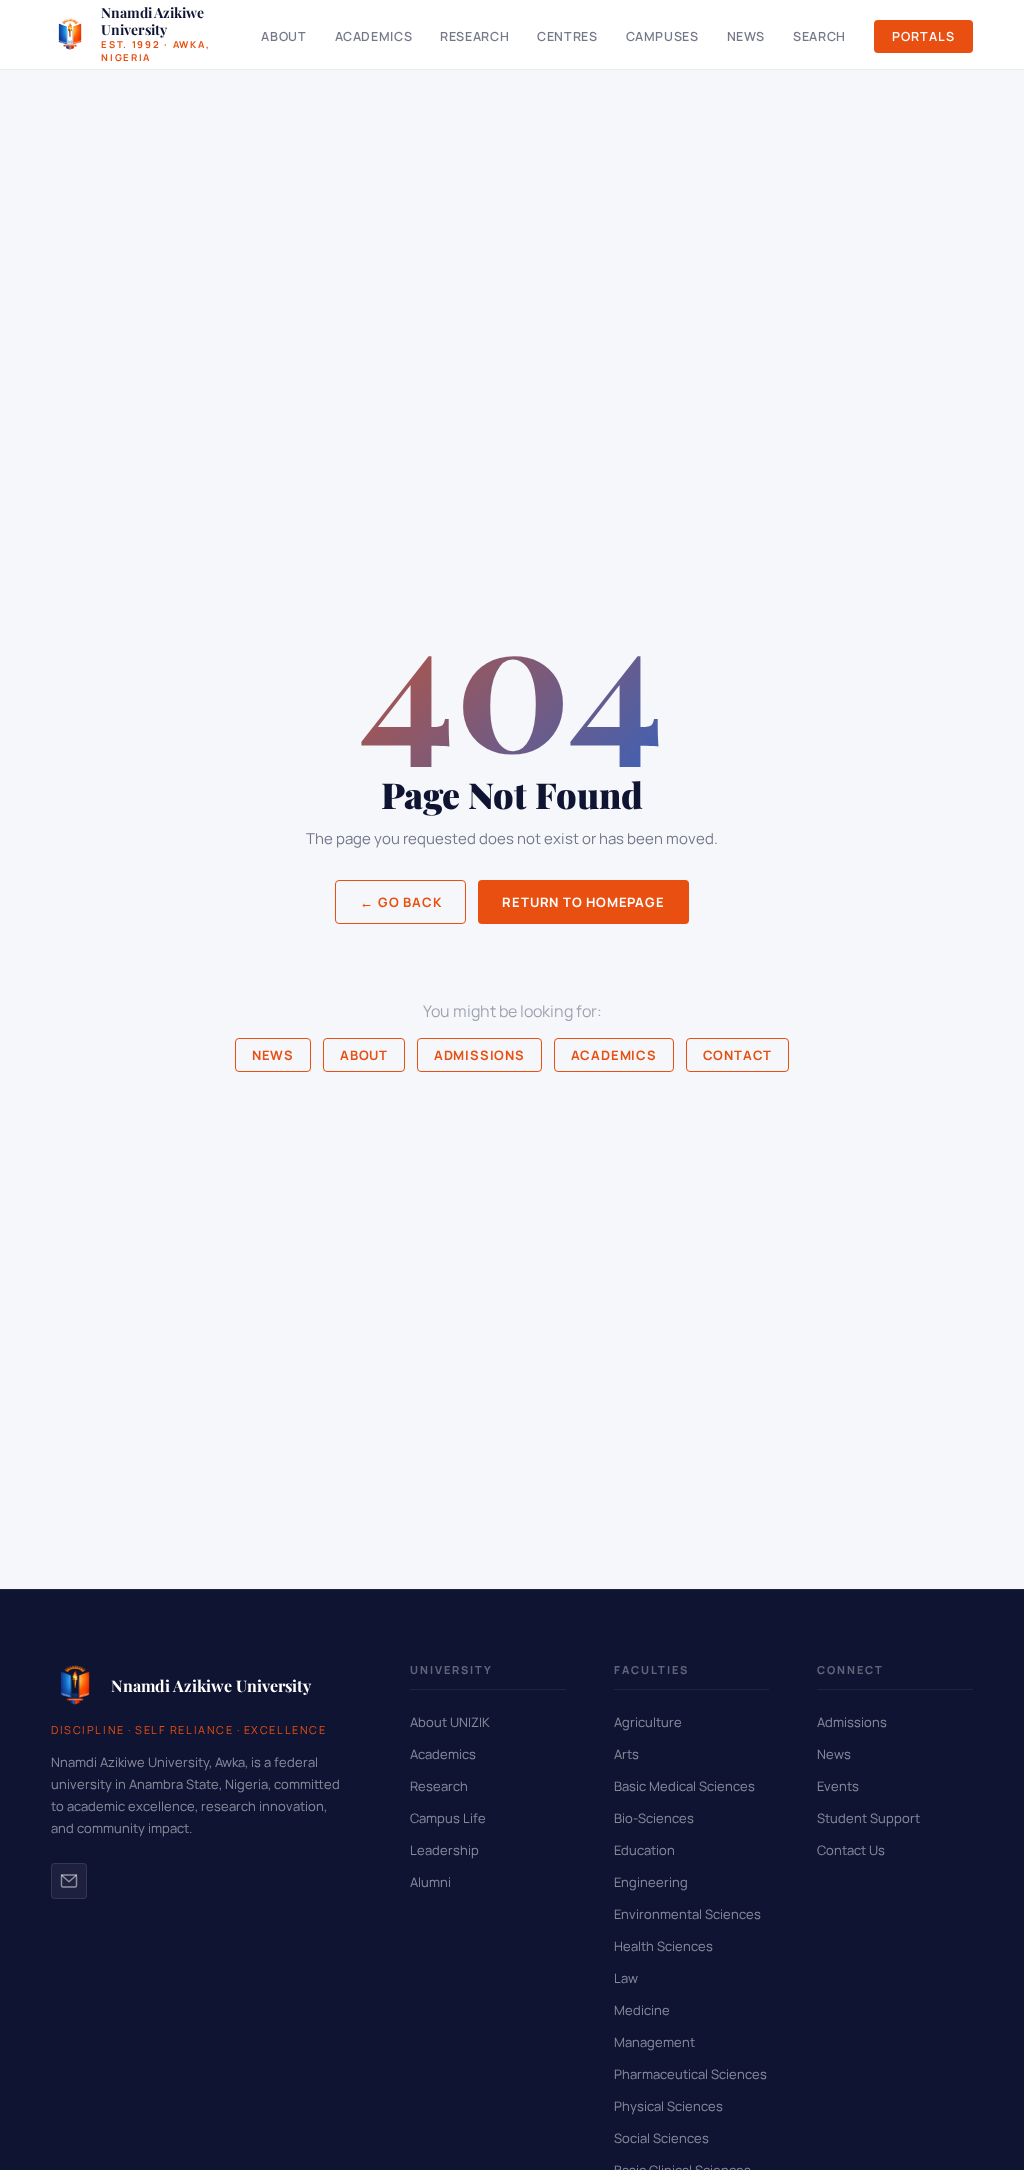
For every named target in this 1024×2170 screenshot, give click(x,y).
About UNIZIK (450, 1722)
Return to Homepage (583, 902)
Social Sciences (661, 2138)
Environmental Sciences (687, 1914)
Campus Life (448, 1818)
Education (644, 1850)
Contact (737, 1055)
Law (626, 1978)
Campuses (662, 36)
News (746, 36)
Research (474, 36)
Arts (626, 1754)
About (283, 36)
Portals (923, 36)
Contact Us (851, 1850)
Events (838, 1786)
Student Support (868, 1818)
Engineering (651, 1882)
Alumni (430, 1882)
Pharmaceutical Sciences (690, 2074)
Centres (567, 36)
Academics (374, 36)
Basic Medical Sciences (684, 1786)
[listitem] (69, 1881)
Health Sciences (663, 1946)
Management (654, 2042)
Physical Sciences (668, 2106)
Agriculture (648, 1722)
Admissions (479, 1055)
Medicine (642, 2010)
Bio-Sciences (654, 1818)
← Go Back (400, 902)
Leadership (444, 1850)
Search (819, 36)
